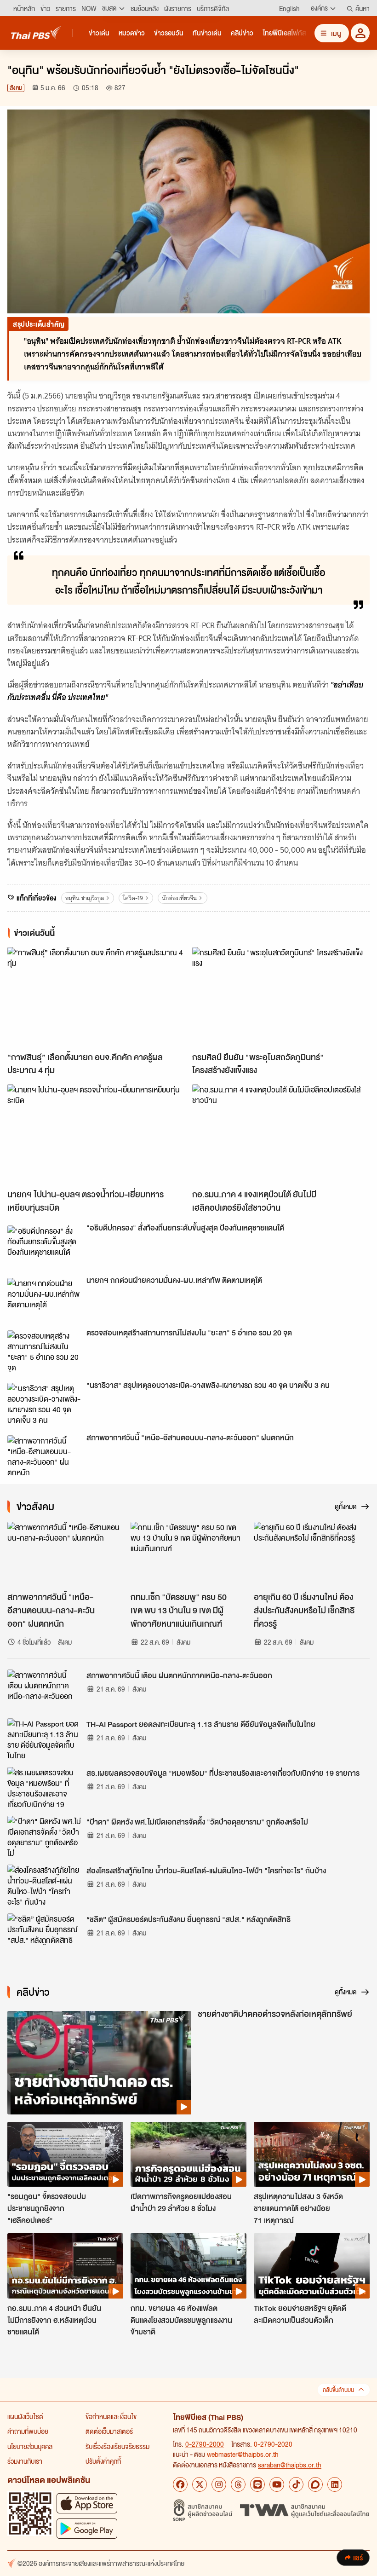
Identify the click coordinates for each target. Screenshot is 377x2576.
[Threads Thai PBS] (238, 2484)
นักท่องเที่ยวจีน (179, 898)
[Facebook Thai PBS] (180, 2484)
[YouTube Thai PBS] (277, 2484)
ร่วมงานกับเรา (25, 2461)
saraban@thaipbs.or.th (290, 2465)
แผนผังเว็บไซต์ (25, 2416)
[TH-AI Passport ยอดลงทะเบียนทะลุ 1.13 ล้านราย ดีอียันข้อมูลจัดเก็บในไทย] (44, 1739)
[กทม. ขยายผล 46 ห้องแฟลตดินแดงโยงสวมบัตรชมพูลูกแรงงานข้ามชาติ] (188, 2266)
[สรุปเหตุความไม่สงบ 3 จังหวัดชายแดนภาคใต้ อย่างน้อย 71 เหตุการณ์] (312, 2154)
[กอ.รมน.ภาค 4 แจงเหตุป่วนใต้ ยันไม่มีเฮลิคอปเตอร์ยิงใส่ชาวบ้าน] (281, 1134)
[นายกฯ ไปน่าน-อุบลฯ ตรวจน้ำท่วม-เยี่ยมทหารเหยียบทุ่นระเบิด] (96, 1134)
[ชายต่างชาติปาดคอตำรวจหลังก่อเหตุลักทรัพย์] (99, 2063)
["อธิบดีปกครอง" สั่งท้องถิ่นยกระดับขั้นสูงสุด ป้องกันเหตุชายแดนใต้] (44, 1246)
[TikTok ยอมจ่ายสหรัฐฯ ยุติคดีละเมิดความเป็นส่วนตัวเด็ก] (312, 2266)
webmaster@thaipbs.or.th (243, 2454)
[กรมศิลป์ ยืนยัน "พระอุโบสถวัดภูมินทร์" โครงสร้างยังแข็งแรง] (281, 997)
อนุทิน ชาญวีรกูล (85, 898)
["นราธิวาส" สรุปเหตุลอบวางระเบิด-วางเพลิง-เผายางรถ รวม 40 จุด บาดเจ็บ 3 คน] (44, 1404)
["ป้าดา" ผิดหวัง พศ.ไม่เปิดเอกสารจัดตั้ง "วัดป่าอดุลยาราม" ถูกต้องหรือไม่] (44, 1837)
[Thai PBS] (36, 32)
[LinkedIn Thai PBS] (335, 2484)
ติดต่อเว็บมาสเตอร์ (109, 2431)
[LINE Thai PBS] (257, 2484)
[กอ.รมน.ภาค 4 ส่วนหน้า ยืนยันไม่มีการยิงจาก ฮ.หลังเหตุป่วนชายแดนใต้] (65, 2266)
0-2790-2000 (205, 2444)
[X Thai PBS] (200, 2484)
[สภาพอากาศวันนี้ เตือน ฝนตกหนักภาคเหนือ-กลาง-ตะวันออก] (44, 1690)
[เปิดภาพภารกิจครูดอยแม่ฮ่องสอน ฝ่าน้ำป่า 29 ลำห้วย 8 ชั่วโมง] (188, 2154)
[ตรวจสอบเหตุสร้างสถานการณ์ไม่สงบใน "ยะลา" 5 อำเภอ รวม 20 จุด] (44, 1351)
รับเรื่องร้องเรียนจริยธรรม (117, 2446)
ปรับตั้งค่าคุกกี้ (103, 2461)
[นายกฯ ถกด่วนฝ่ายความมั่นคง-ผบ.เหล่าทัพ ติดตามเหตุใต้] (44, 1299)
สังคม (16, 88)
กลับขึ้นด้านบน (338, 2390)
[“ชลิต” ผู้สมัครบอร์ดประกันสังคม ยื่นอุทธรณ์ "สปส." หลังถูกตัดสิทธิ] (44, 1934)
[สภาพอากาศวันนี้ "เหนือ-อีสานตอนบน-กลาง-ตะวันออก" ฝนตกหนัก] (44, 1456)
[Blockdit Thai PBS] (315, 2484)
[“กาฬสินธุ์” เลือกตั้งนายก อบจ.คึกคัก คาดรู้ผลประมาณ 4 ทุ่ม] (96, 997)
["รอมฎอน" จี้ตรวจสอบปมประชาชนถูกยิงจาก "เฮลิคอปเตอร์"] (65, 2154)
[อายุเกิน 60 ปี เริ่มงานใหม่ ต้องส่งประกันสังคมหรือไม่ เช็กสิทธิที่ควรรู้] (312, 1554)
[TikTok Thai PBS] (296, 2484)
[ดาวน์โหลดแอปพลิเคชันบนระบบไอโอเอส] (87, 2503)
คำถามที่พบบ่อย (28, 2431)
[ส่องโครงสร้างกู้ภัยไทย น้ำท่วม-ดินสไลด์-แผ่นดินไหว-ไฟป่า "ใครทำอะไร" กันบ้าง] (44, 1885)
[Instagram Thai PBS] (219, 2484)
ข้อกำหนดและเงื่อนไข (111, 2416)
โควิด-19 (133, 898)
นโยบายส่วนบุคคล (30, 2446)
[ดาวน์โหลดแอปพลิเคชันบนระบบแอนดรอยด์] (87, 2528)
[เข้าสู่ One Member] (360, 33)
